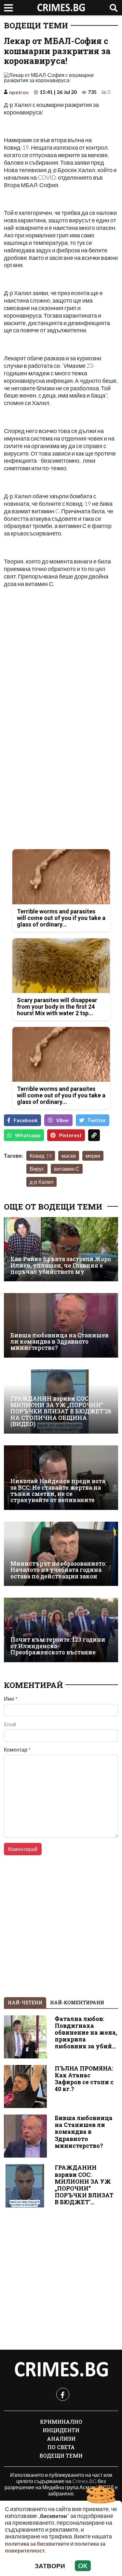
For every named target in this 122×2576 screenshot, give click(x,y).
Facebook (26, 1120)
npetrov (19, 92)
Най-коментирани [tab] (77, 2003)
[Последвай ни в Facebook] (63, 2394)
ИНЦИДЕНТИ (61, 2430)
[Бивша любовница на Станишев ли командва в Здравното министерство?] (61, 1325)
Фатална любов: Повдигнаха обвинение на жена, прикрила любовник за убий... (86, 2033)
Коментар (17, 1750)
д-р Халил (41, 1182)
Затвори (50, 2566)
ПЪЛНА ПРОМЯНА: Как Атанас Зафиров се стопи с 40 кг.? (84, 2079)
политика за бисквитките (37, 2544)
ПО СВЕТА (61, 2447)
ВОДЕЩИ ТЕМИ (36, 25)
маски (69, 1156)
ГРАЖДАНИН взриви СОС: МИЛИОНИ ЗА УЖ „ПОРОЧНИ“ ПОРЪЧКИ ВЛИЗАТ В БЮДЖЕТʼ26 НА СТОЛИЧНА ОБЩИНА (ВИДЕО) (61, 1411)
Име (11, 1699)
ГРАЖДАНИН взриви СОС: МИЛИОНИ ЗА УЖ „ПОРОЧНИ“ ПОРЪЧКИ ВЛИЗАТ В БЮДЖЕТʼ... (84, 2185)
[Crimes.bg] (61, 2370)
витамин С (67, 1169)
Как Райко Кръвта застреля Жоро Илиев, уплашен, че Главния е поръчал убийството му (61, 1265)
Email (10, 1724)
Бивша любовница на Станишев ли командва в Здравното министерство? (60, 1342)
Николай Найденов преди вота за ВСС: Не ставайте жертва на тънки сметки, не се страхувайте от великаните (58, 1491)
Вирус (37, 1169)
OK (83, 2566)
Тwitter (97, 1120)
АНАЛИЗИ (61, 2439)
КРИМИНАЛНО (61, 2422)
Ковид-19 (41, 1156)
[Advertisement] (61, 655)
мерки (93, 1156)
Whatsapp (28, 1135)
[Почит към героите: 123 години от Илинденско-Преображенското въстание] (61, 1630)
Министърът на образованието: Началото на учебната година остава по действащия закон (58, 1570)
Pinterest (70, 1135)
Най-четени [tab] (25, 2003)
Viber (63, 1120)
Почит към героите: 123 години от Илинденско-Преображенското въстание (58, 1646)
